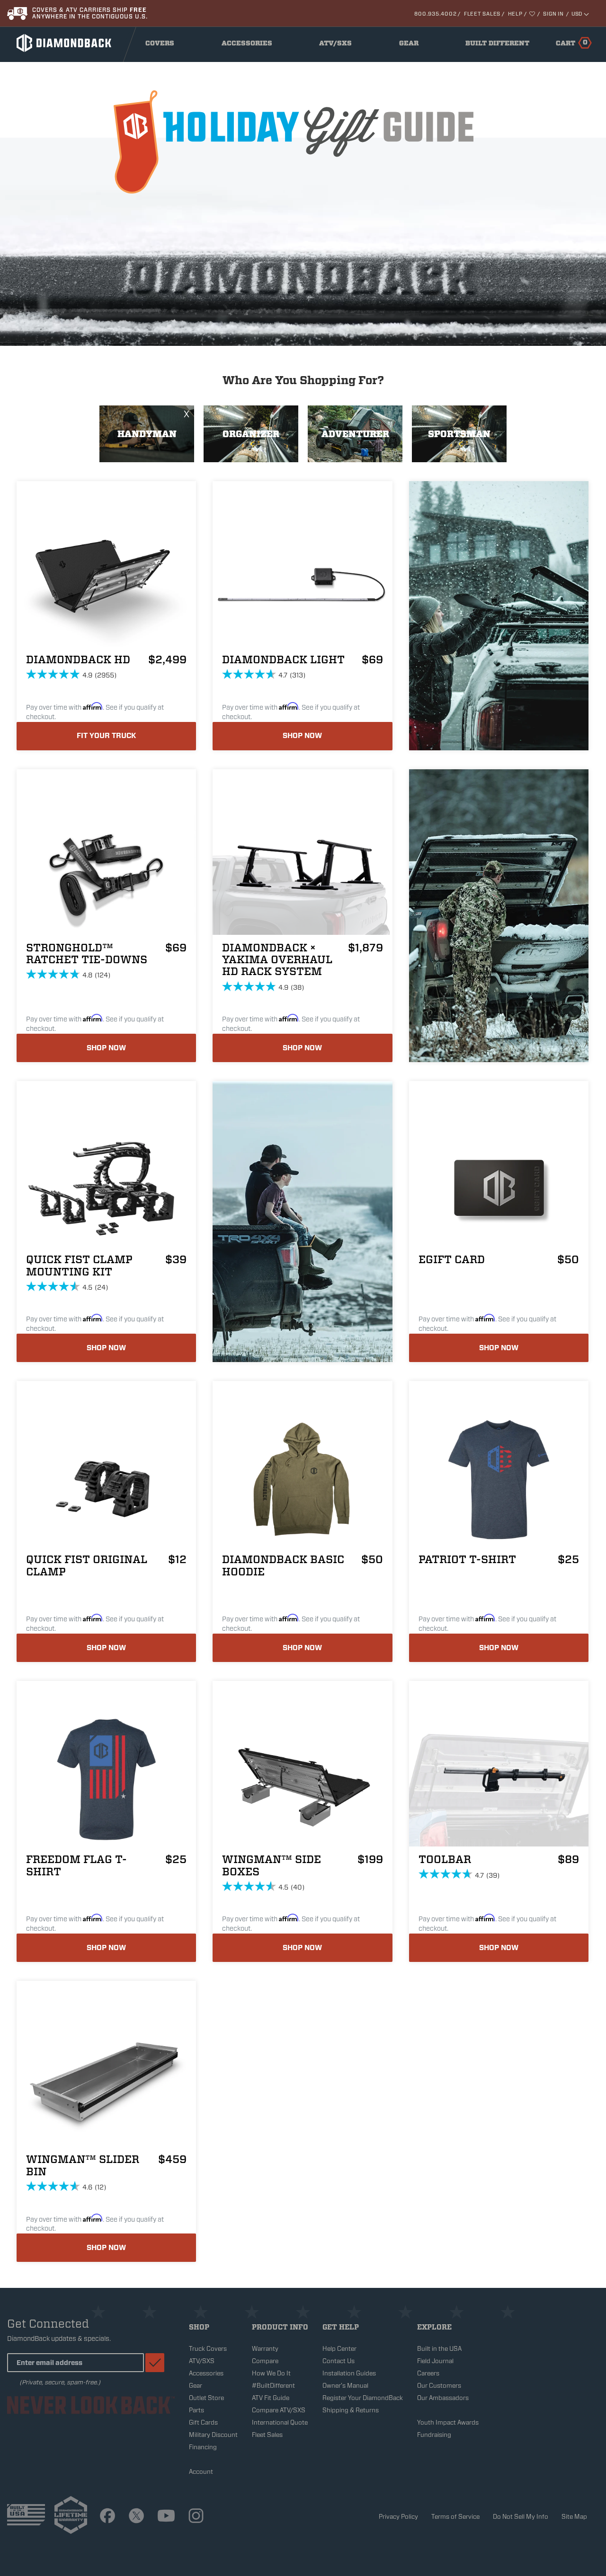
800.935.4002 (435, 14)
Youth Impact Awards (448, 2422)
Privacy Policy (398, 2517)
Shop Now (302, 736)
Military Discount (213, 2435)
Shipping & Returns (351, 2410)
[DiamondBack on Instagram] (196, 2517)
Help (515, 14)
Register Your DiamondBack (363, 2398)
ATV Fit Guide (271, 2398)
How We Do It (271, 2373)
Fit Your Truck (106, 736)
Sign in (553, 14)
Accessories (249, 45)
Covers (163, 45)
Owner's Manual (345, 2386)
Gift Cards (203, 2422)
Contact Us (339, 2361)
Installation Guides (349, 2373)
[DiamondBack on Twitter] (136, 2517)
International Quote (280, 2422)
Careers (428, 2373)
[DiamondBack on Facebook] (107, 2517)
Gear (412, 45)
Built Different (497, 45)
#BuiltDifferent (273, 2386)
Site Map (574, 2517)
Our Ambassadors (443, 2398)
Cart (572, 43)
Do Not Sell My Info (521, 2517)
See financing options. (76, 16)
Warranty (265, 2349)
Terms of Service (455, 2517)
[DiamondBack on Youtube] (166, 2517)
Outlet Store (206, 2398)
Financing (203, 2447)
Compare (265, 2361)
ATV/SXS (338, 45)
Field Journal (435, 2361)
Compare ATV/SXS (279, 2410)
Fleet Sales (482, 14)
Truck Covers (208, 2349)
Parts (196, 2410)
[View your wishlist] (533, 14)
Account (201, 2472)
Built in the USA (439, 2349)
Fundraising (434, 2435)
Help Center (339, 2349)
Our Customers (439, 2386)
